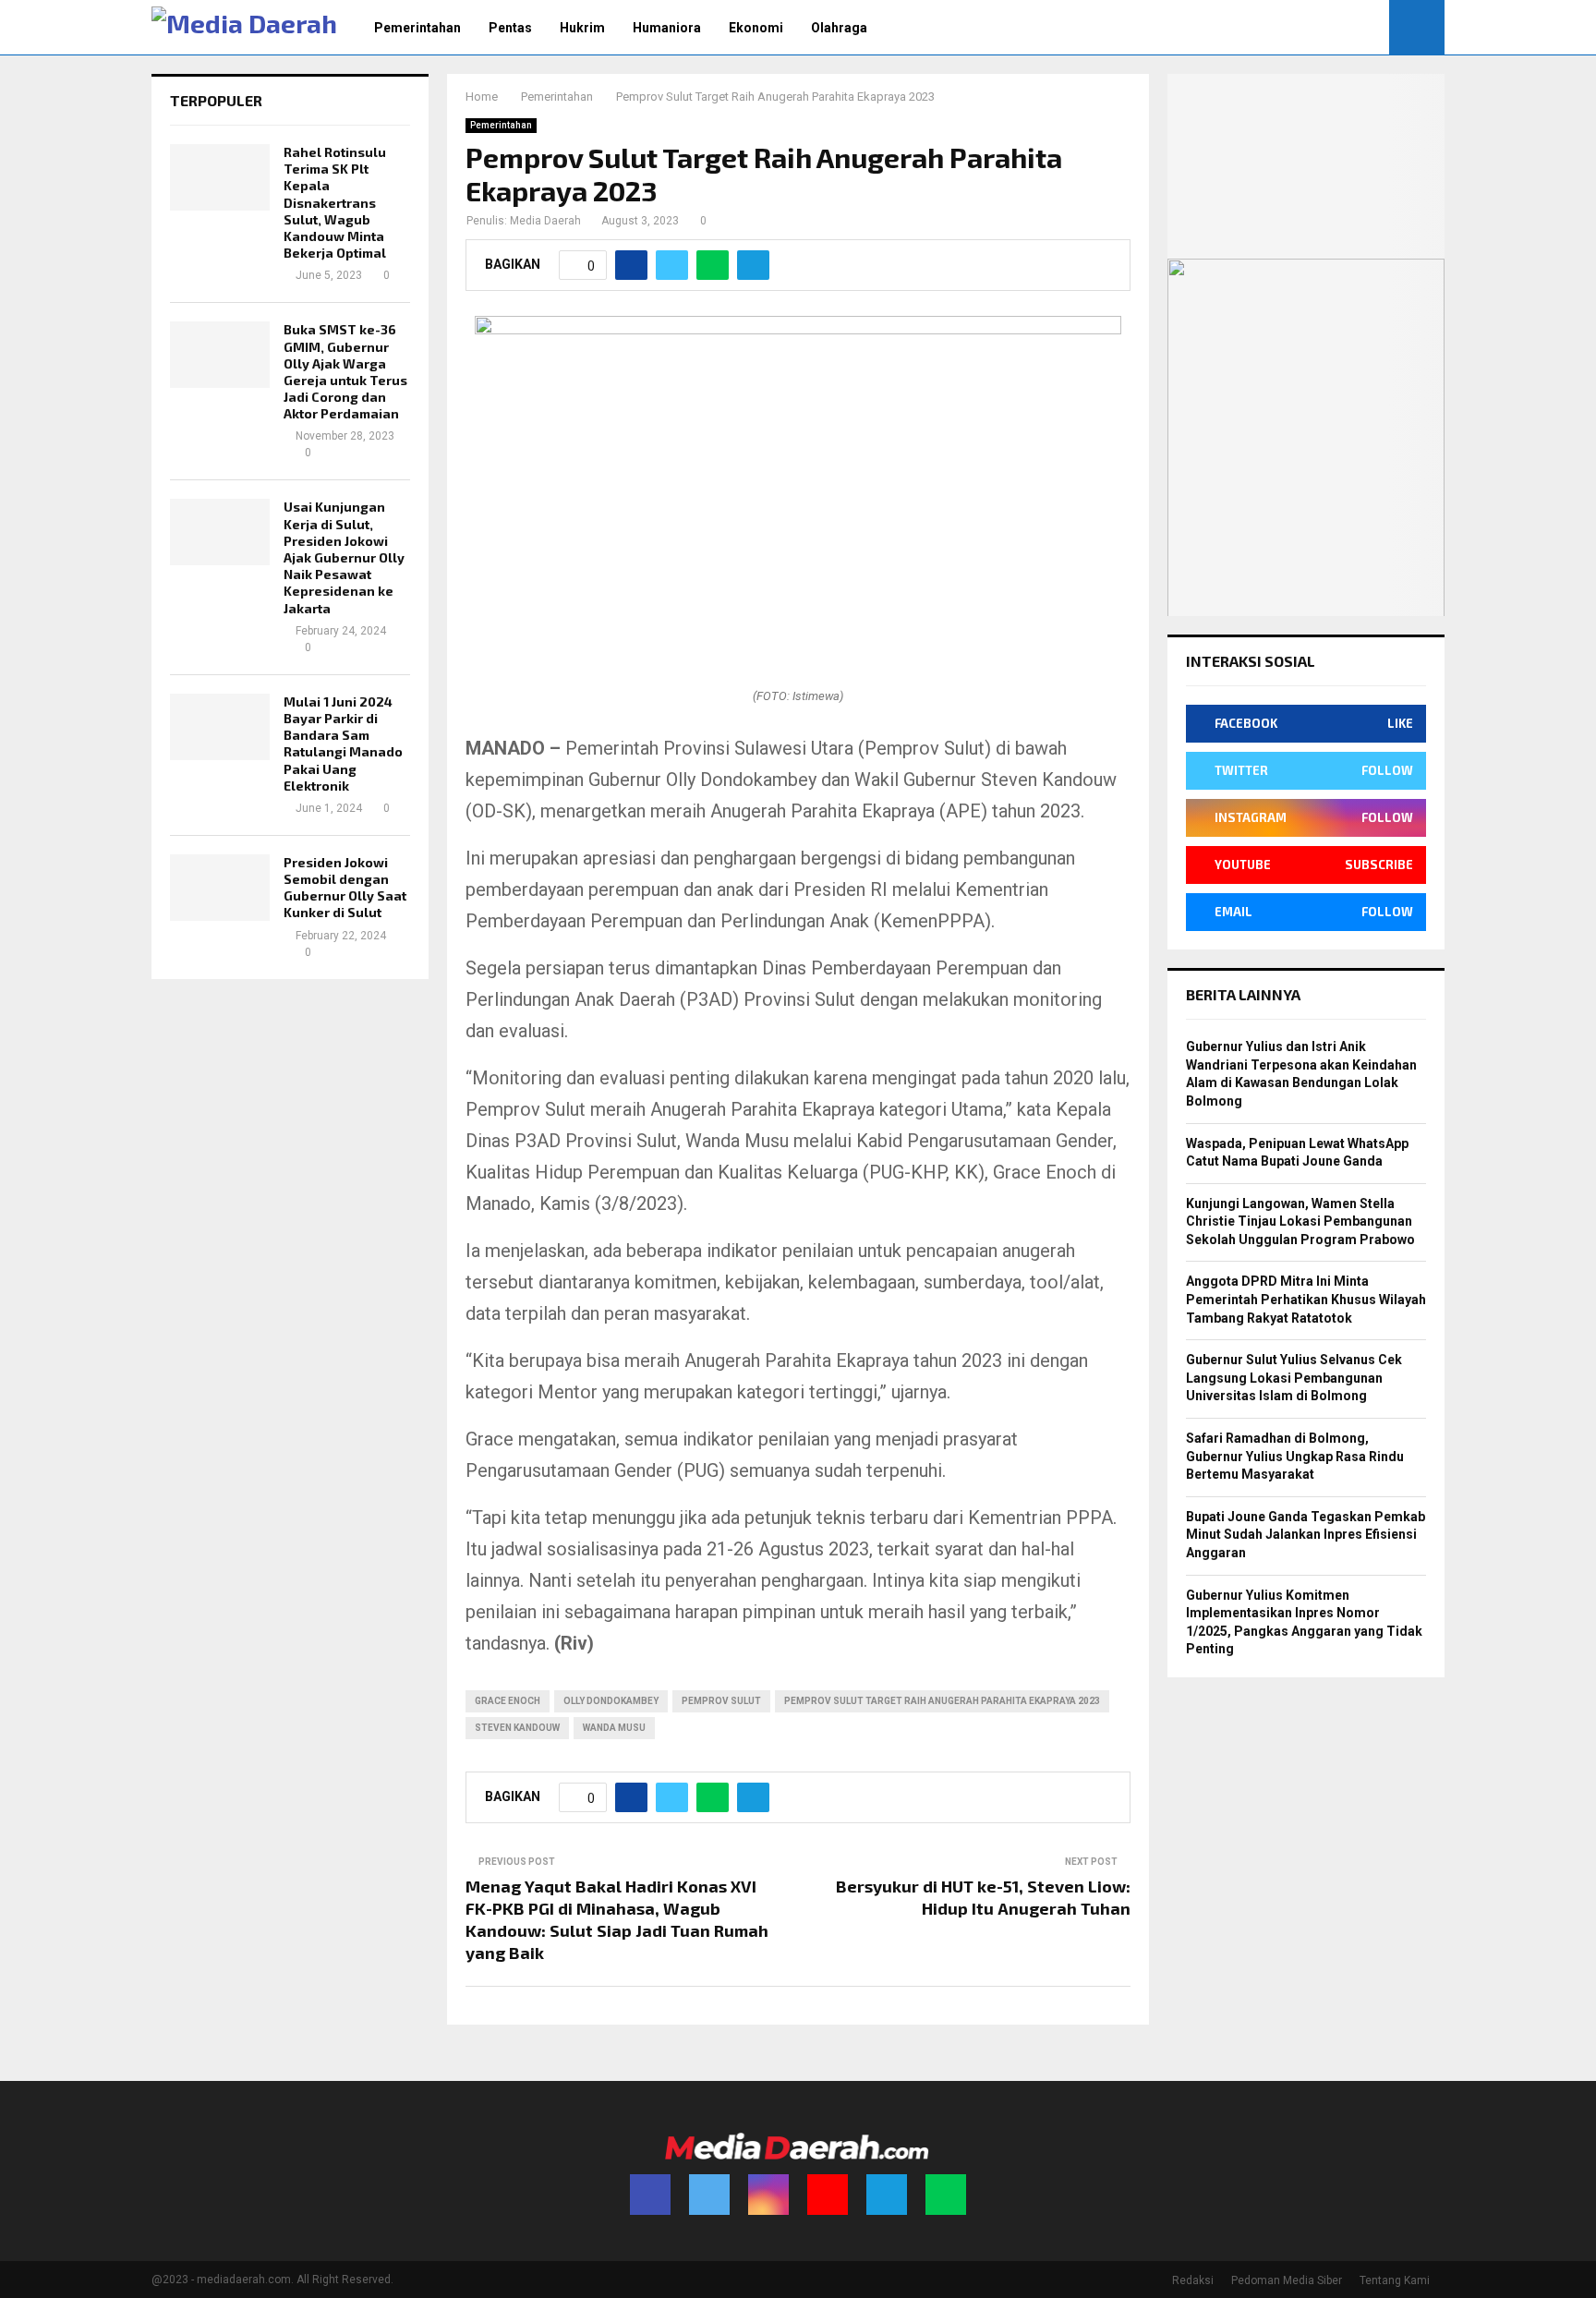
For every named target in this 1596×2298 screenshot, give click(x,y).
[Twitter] (709, 2195)
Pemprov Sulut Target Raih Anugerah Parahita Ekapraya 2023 (942, 1701)
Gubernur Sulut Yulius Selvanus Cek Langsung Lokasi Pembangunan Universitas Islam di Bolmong (1294, 1378)
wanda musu (614, 1728)
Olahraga (839, 28)
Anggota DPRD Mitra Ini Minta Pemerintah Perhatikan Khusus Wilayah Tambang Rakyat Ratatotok (1306, 1299)
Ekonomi (756, 28)
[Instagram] (768, 2195)
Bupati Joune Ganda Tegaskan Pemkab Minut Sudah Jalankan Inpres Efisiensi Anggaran (1306, 1535)
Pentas (510, 28)
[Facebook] (650, 2195)
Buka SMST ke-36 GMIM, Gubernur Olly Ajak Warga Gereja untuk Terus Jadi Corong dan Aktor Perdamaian (345, 371)
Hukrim (582, 28)
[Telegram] (887, 2195)
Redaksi (1193, 2280)
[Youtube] (828, 2195)
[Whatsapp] (946, 2195)
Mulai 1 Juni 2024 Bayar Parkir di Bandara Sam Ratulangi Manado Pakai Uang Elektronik (343, 744)
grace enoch (508, 1701)
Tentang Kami (1395, 2280)
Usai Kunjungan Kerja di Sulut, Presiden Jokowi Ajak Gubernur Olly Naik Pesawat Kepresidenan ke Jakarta (344, 557)
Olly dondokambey (611, 1701)
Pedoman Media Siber (1287, 2280)
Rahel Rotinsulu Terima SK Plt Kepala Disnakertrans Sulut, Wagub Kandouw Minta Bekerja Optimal (335, 202)
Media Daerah (545, 221)
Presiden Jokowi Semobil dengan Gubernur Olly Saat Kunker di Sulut (345, 888)
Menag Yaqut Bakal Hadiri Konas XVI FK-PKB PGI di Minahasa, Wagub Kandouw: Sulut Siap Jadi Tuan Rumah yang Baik (617, 1919)
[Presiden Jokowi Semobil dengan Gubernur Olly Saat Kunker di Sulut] (220, 888)
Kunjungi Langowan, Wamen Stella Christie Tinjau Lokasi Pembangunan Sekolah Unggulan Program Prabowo (1300, 1222)
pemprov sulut (721, 1701)
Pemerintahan (417, 28)
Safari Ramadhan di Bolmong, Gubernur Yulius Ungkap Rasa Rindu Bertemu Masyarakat (1295, 1456)
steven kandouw (517, 1728)
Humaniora (667, 28)
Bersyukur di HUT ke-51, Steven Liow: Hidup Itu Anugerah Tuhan (983, 1897)
